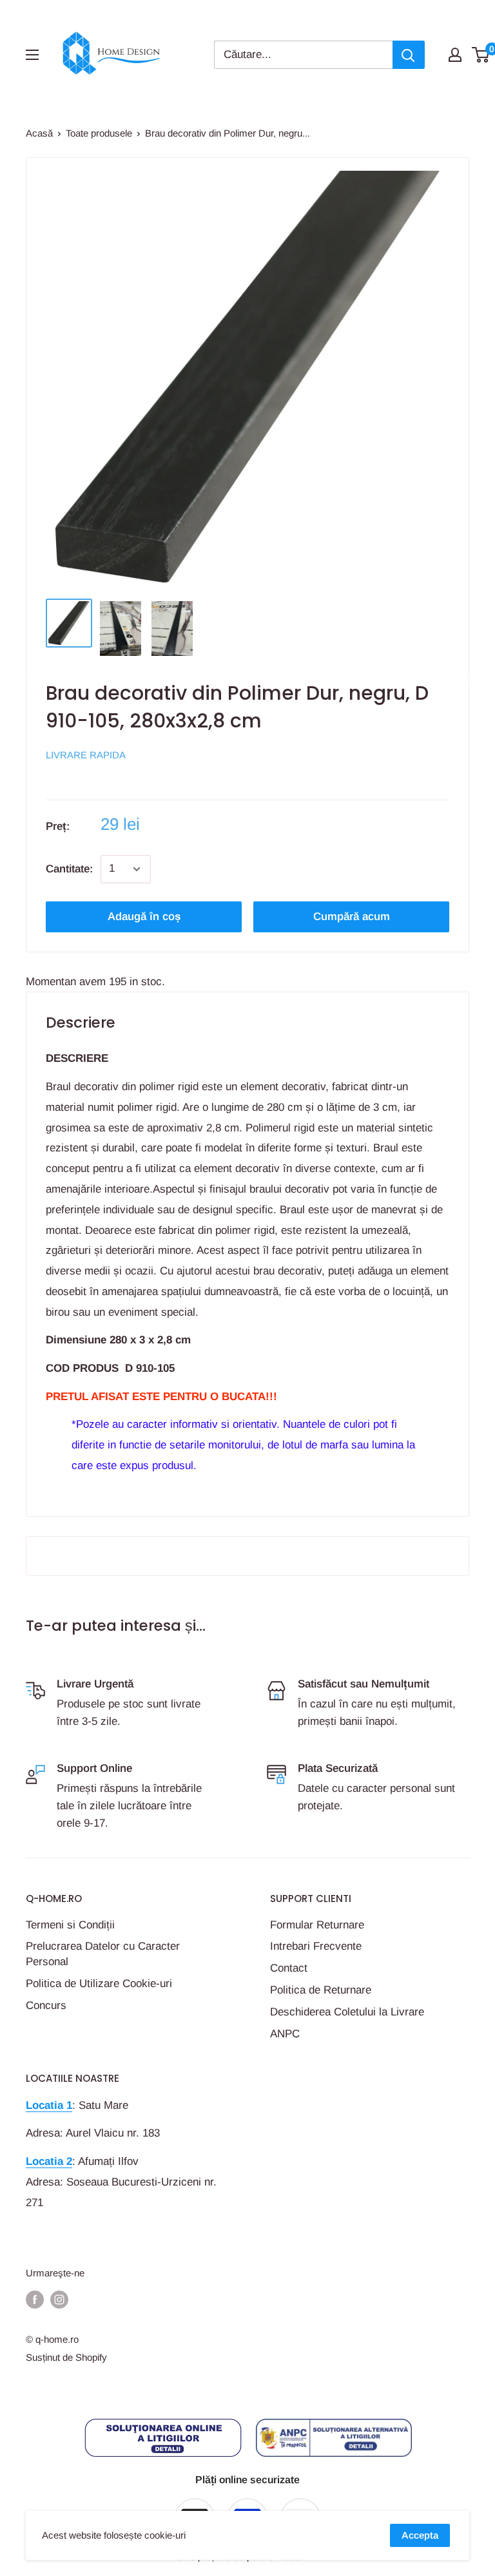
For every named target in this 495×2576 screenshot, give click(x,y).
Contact (289, 1968)
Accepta (420, 2535)
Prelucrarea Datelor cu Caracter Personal (103, 1954)
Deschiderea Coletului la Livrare (347, 2012)
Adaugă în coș (144, 917)
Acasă (39, 133)
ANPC (285, 2034)
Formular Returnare (317, 1925)
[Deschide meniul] (32, 55)
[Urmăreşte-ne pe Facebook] (35, 2299)
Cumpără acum (352, 917)
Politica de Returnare (321, 1990)
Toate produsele (99, 133)
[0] (481, 55)
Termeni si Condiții (70, 1925)
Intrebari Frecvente (316, 1946)
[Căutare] (409, 55)
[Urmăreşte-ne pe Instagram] (59, 2299)
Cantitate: (69, 869)
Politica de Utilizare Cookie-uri (99, 1984)
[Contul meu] (455, 55)
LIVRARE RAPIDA (86, 755)
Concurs (46, 2005)
